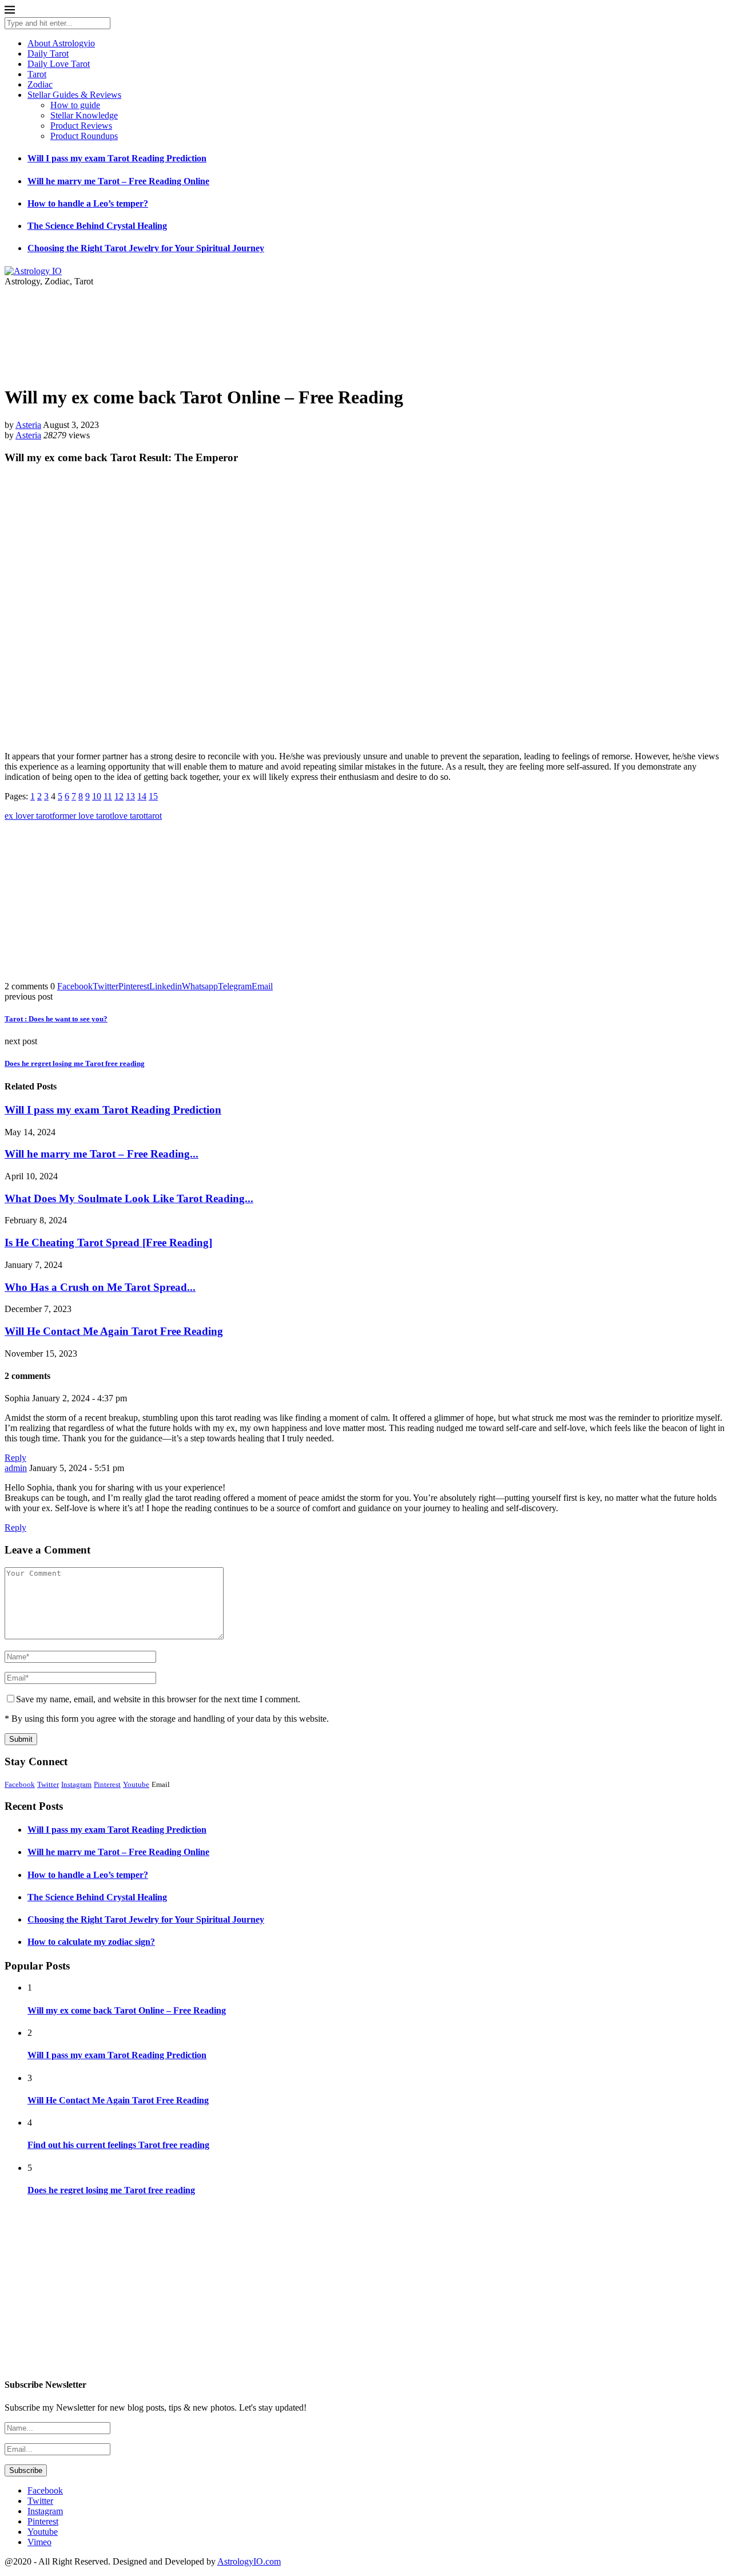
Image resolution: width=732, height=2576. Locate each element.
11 (108, 796)
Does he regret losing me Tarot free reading (111, 2190)
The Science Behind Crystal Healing (97, 226)
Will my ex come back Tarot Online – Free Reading (127, 2010)
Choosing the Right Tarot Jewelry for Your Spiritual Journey (146, 248)
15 (153, 796)
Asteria (28, 425)
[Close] (10, 12)
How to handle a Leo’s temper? (88, 203)
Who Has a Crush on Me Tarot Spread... (100, 1287)
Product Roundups (84, 136)
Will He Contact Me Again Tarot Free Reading (114, 1331)
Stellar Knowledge (84, 115)
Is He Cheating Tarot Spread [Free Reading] (108, 1243)
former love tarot (82, 816)
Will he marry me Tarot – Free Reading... (102, 1154)
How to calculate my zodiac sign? (91, 1942)
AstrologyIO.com (249, 2561)
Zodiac (40, 84)
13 (130, 796)
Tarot (37, 74)
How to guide (75, 105)
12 (119, 796)
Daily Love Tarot (59, 64)
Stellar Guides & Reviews (74, 95)
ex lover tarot (28, 816)
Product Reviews (81, 126)
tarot (154, 816)
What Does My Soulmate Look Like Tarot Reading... (129, 1198)
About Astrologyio (61, 43)
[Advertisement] (366, 901)
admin (16, 1468)
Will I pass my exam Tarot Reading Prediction (117, 158)
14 (142, 796)
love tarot (129, 816)
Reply (15, 1458)
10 (97, 796)
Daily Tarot (48, 53)
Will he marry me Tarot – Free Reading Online (118, 181)
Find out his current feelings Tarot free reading (118, 2145)
